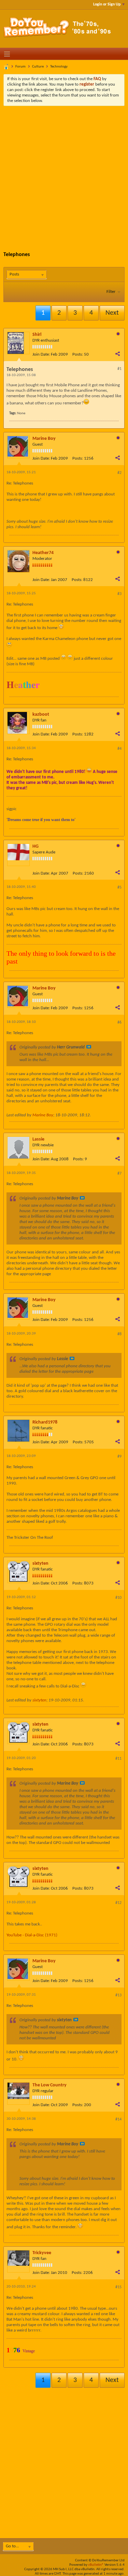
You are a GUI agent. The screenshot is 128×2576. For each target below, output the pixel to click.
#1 (119, 369)
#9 (119, 1457)
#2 (119, 473)
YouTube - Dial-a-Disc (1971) (32, 1935)
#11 (118, 1759)
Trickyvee (42, 2253)
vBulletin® (96, 2565)
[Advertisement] (64, 173)
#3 (119, 594)
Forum (20, 67)
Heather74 (43, 553)
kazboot (41, 714)
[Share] (117, 354)
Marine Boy (44, 439)
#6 (119, 1023)
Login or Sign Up (107, 4)
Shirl (37, 335)
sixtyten (40, 1564)
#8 (119, 1334)
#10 (118, 1598)
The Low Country (49, 2085)
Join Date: (41, 354)
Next (112, 313)
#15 (118, 2287)
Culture (38, 67)
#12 (118, 1903)
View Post (89, 1047)
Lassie (38, 1139)
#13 (118, 1995)
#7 (119, 1174)
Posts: (78, 354)
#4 (119, 749)
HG (35, 846)
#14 (118, 2119)
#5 (119, 888)
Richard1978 (45, 1422)
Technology (59, 67)
